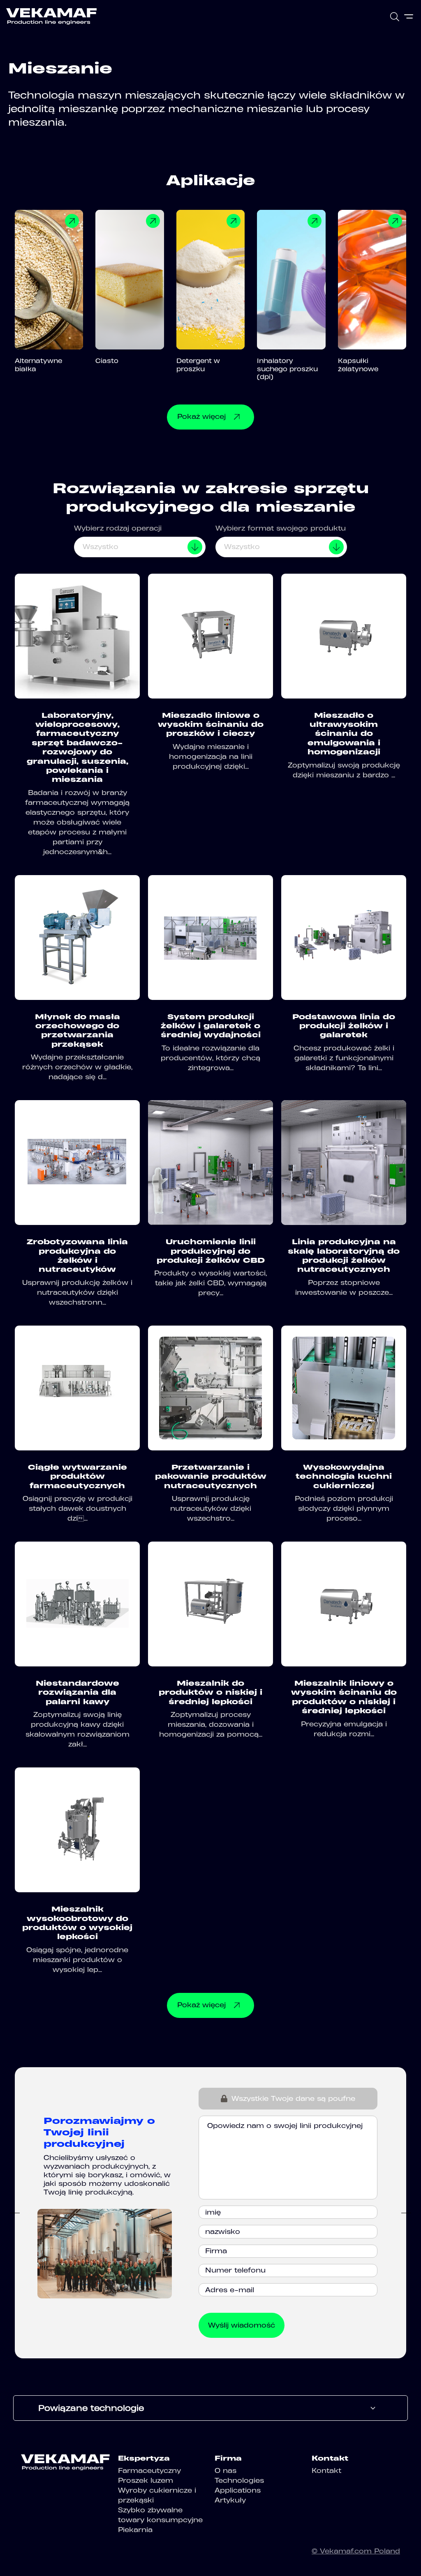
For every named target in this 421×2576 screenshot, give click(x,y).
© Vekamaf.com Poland (356, 2551)
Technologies (239, 2480)
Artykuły (230, 2500)
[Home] (51, 16)
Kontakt (326, 2470)
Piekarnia (135, 2530)
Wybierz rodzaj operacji (118, 528)
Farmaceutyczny (149, 2470)
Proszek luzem (146, 2480)
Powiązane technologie (91, 2408)
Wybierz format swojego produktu (281, 528)
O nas (226, 2470)
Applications (238, 2490)
